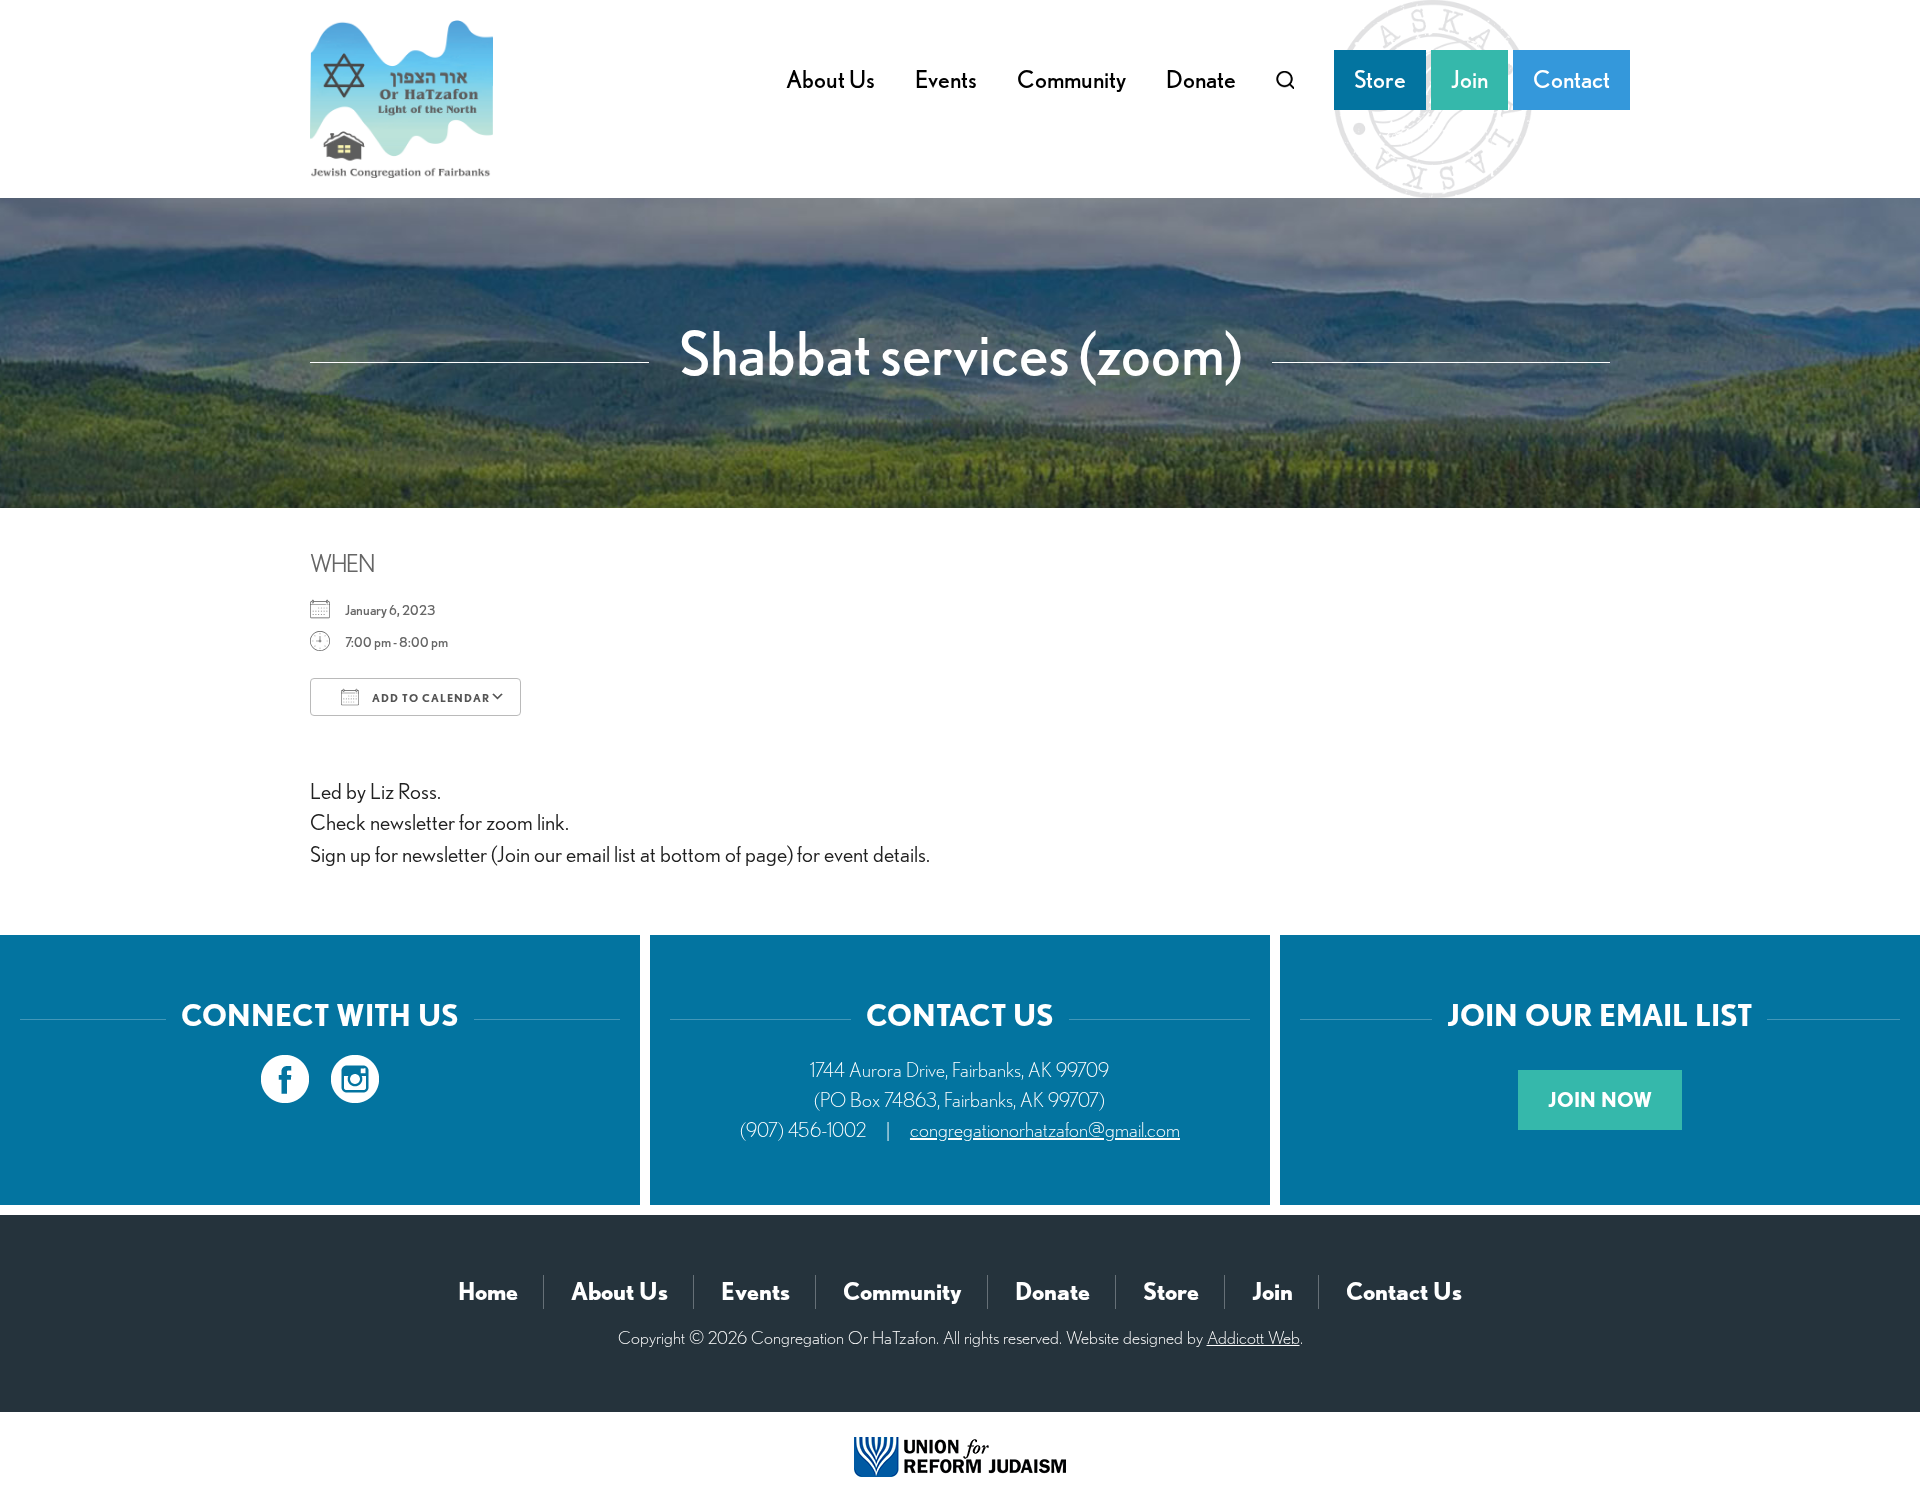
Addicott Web (1253, 1337)
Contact (1571, 79)
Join (1469, 79)
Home (488, 1291)
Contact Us (1404, 1291)
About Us (830, 79)
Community (1071, 79)
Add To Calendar (429, 698)
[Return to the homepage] (401, 99)
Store (1380, 79)
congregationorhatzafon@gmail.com (1045, 1130)
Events (946, 79)
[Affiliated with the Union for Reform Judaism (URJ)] (960, 1455)
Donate (1201, 79)
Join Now (1600, 1100)
